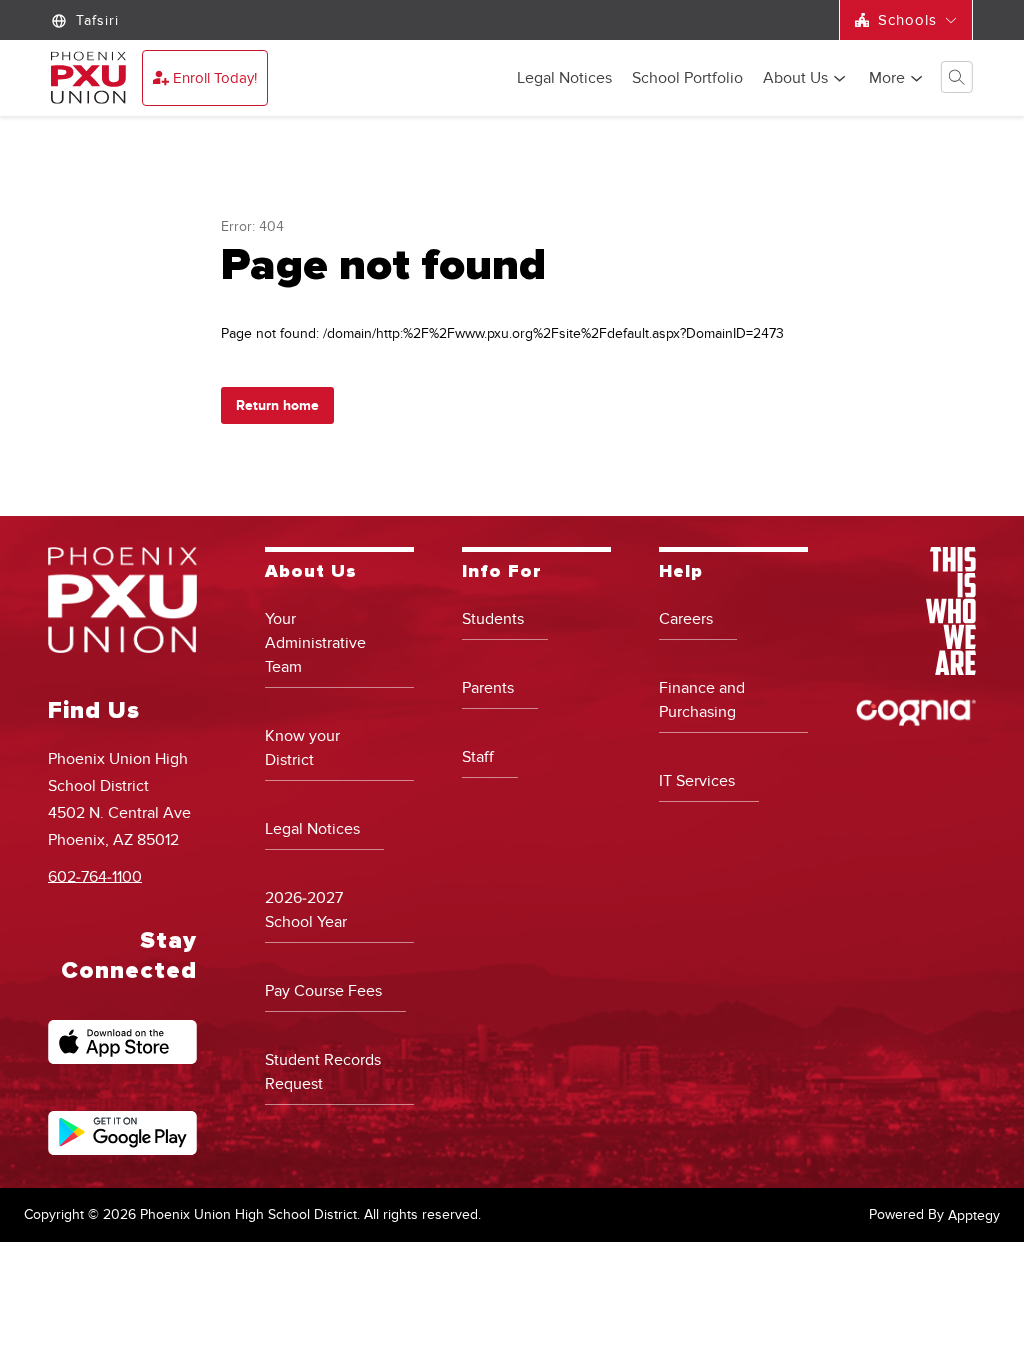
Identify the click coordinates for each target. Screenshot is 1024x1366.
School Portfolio (687, 79)
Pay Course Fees (323, 991)
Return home (277, 405)
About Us (795, 79)
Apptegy (974, 1215)
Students (493, 619)
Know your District (302, 748)
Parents (488, 688)
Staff (478, 757)
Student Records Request (323, 1072)
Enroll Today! (215, 78)
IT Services (697, 781)
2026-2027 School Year (306, 910)
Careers (686, 619)
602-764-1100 (95, 876)
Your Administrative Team (315, 643)
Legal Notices (564, 79)
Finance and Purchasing (702, 700)
